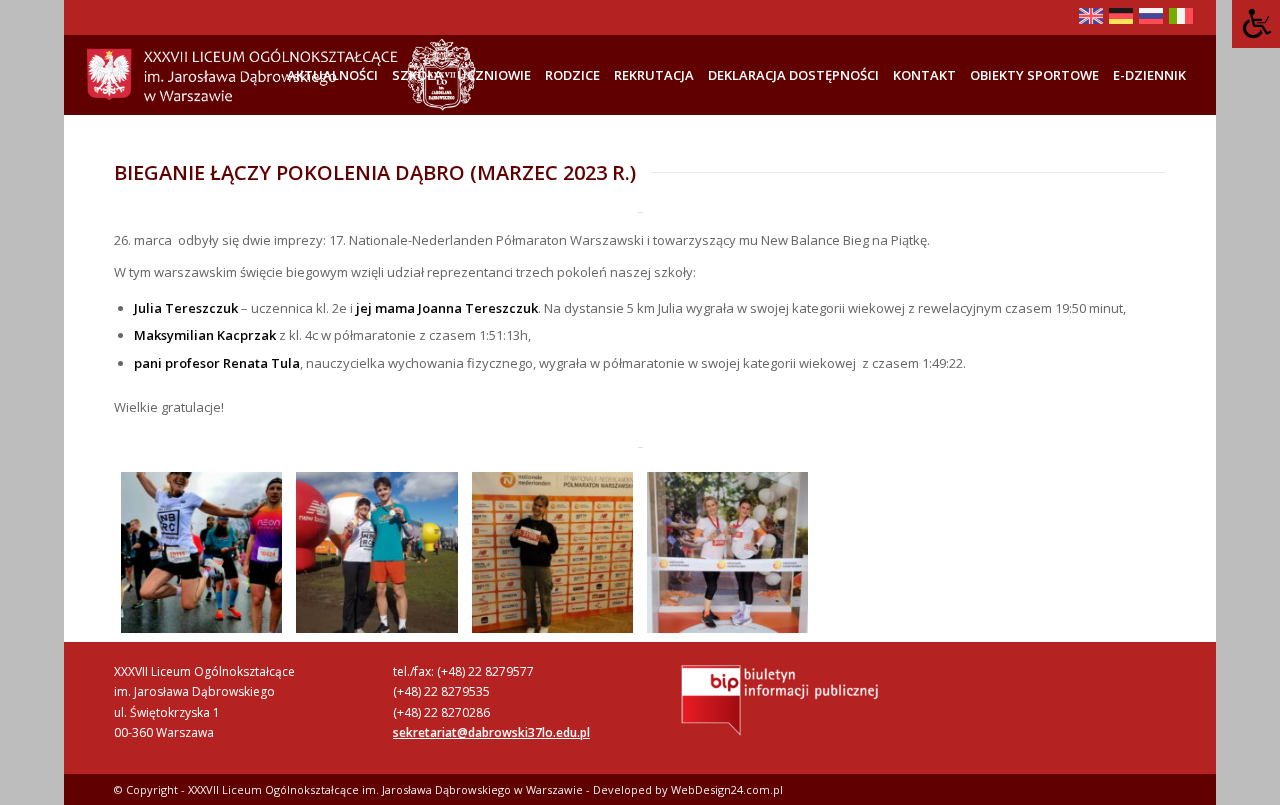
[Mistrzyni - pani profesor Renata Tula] (201, 552)
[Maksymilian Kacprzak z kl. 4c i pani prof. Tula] (376, 552)
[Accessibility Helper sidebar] (1256, 24)
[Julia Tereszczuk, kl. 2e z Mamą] (727, 552)
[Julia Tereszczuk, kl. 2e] (552, 552)
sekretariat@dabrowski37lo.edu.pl (491, 732)
